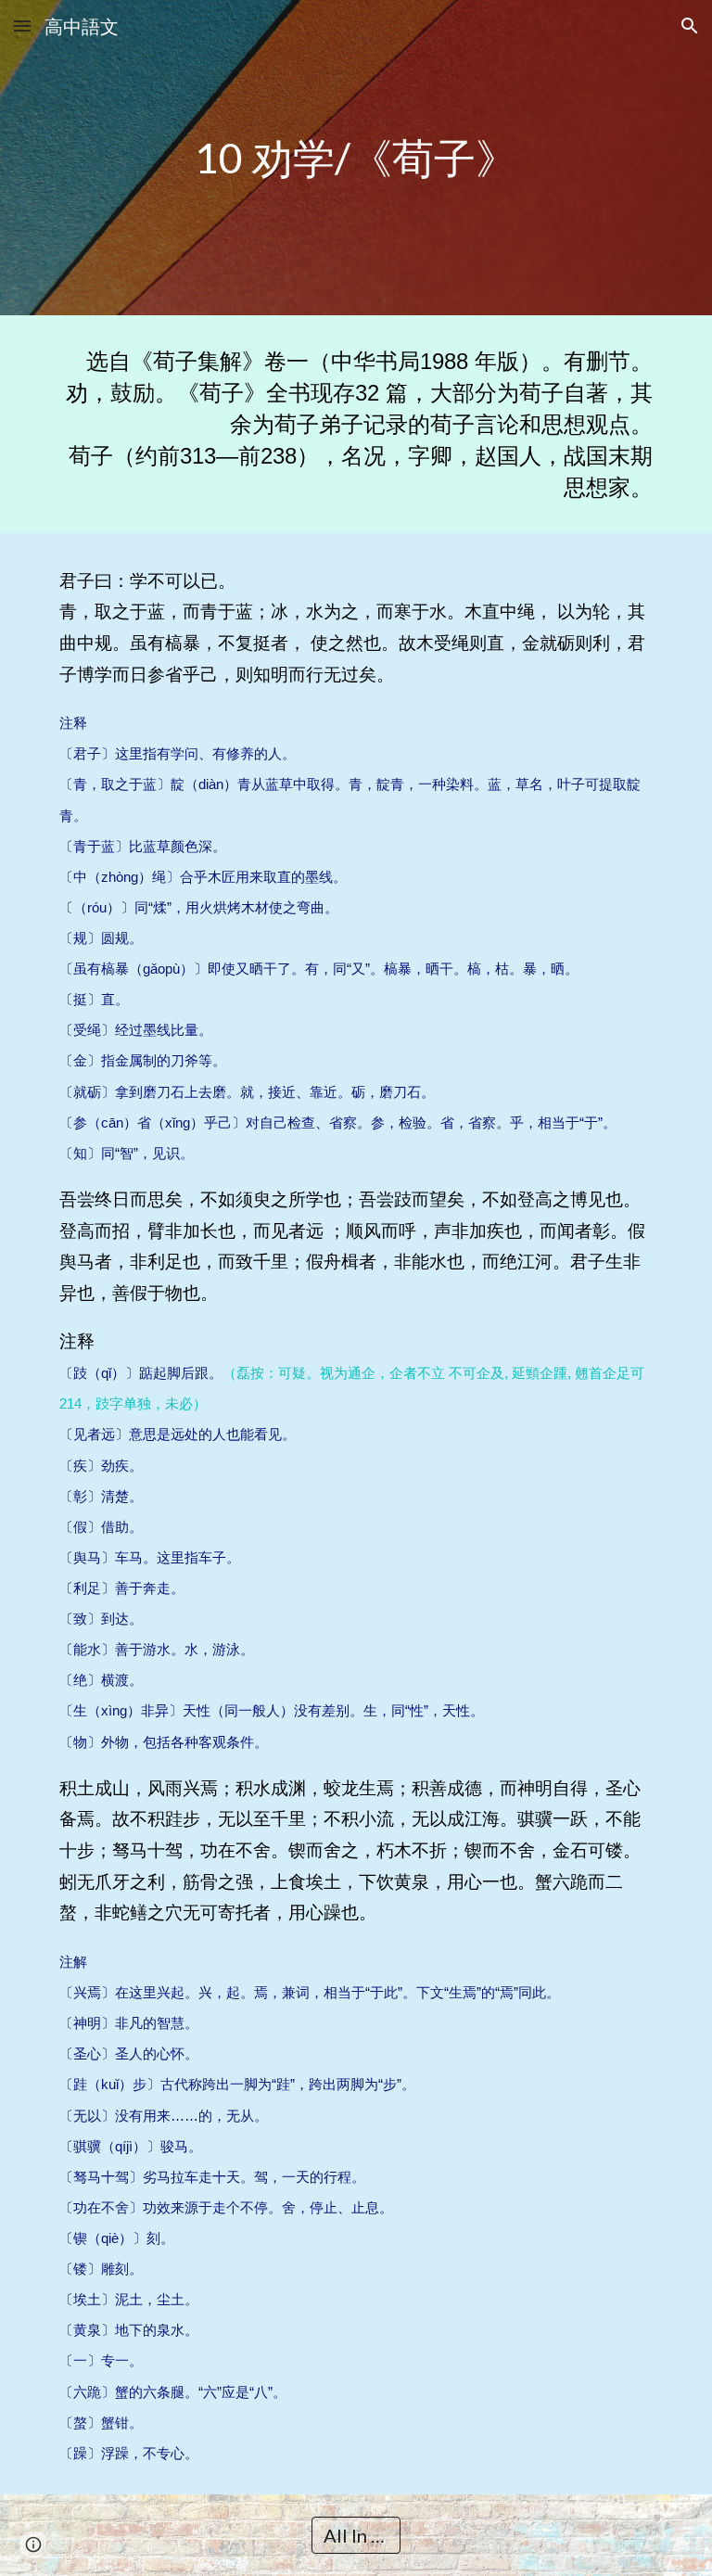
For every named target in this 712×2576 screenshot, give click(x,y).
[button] (22, 26)
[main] (356, 158)
